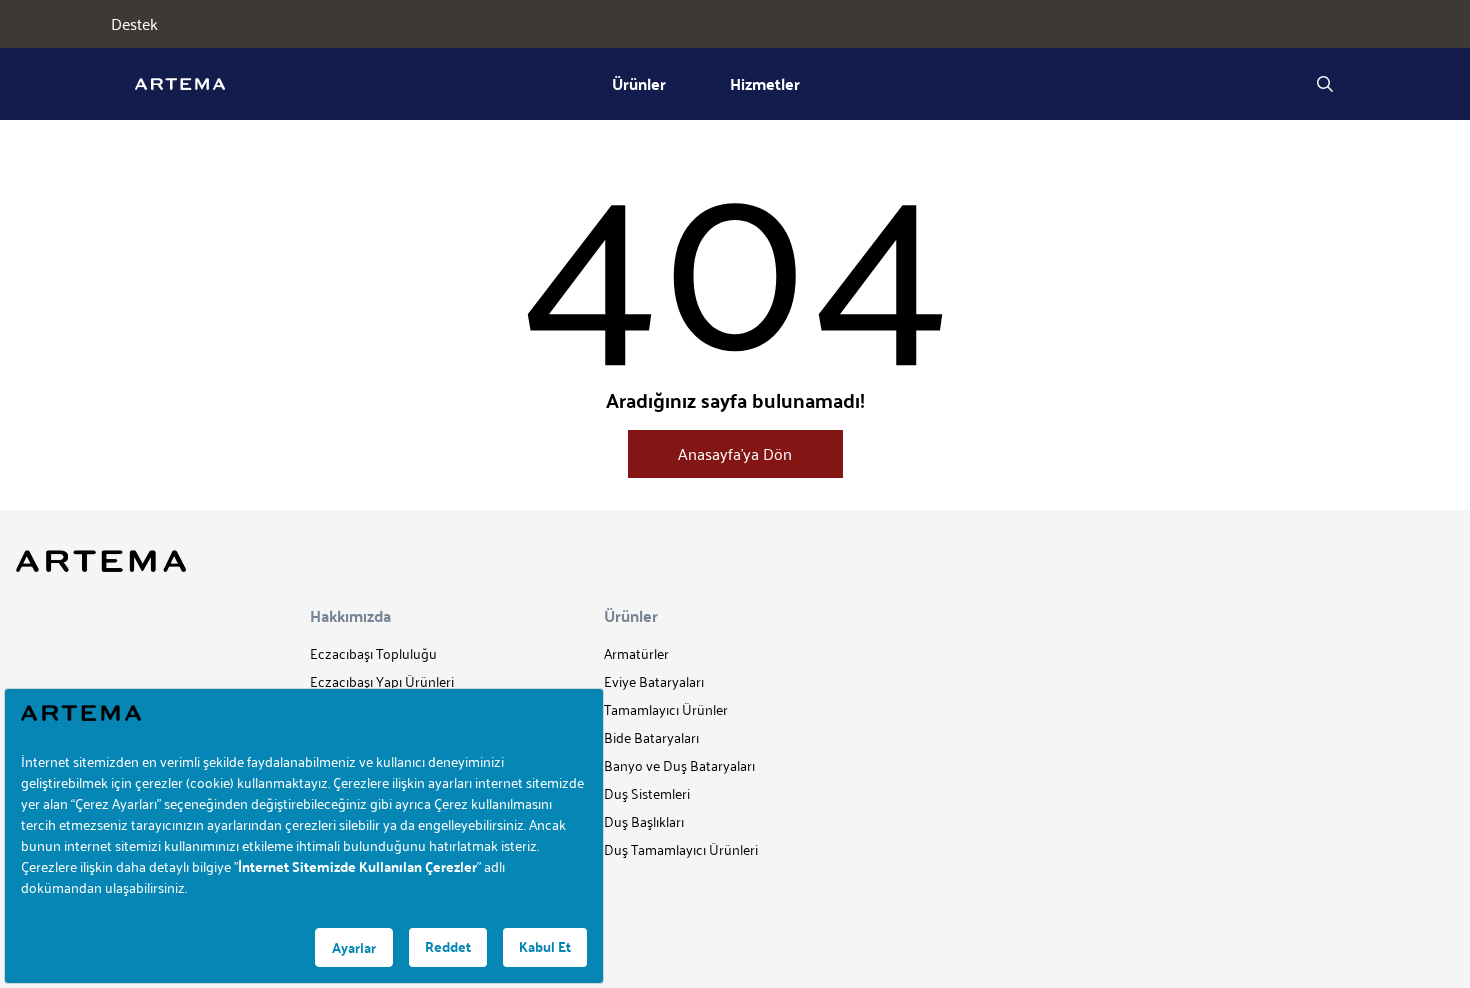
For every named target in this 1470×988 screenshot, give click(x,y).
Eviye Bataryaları (654, 681)
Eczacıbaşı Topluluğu (373, 653)
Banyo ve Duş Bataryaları (679, 765)
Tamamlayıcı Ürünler (666, 709)
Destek (134, 24)
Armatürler (636, 653)
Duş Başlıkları (644, 821)
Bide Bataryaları (651, 737)
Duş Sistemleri (647, 793)
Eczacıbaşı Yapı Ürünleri (382, 681)
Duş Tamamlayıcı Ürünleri (681, 849)
